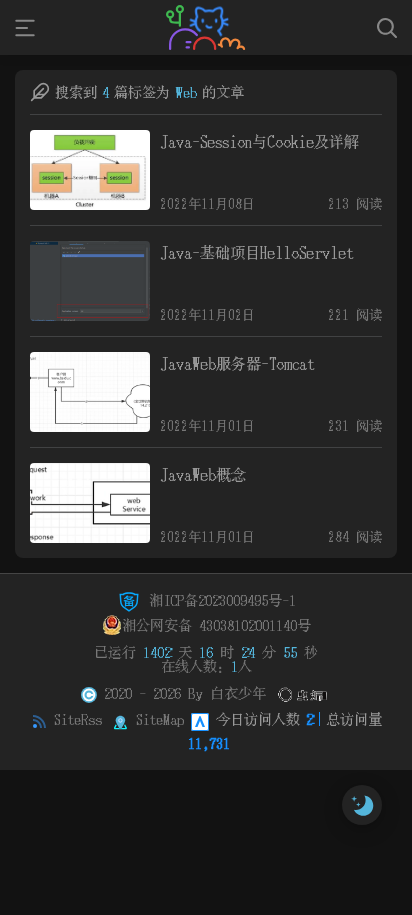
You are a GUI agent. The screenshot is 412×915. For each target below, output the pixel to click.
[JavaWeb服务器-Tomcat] (90, 392)
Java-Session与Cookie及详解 (259, 141)
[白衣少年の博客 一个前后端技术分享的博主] (206, 27)
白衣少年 (238, 693)
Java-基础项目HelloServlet (256, 252)
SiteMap (160, 719)
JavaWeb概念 (203, 474)
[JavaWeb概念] (90, 503)
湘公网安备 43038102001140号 (216, 625)
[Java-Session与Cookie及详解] (90, 170)
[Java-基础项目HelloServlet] (90, 281)
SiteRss (78, 719)
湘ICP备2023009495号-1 (219, 600)
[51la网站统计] (200, 719)
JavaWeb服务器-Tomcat (237, 363)
